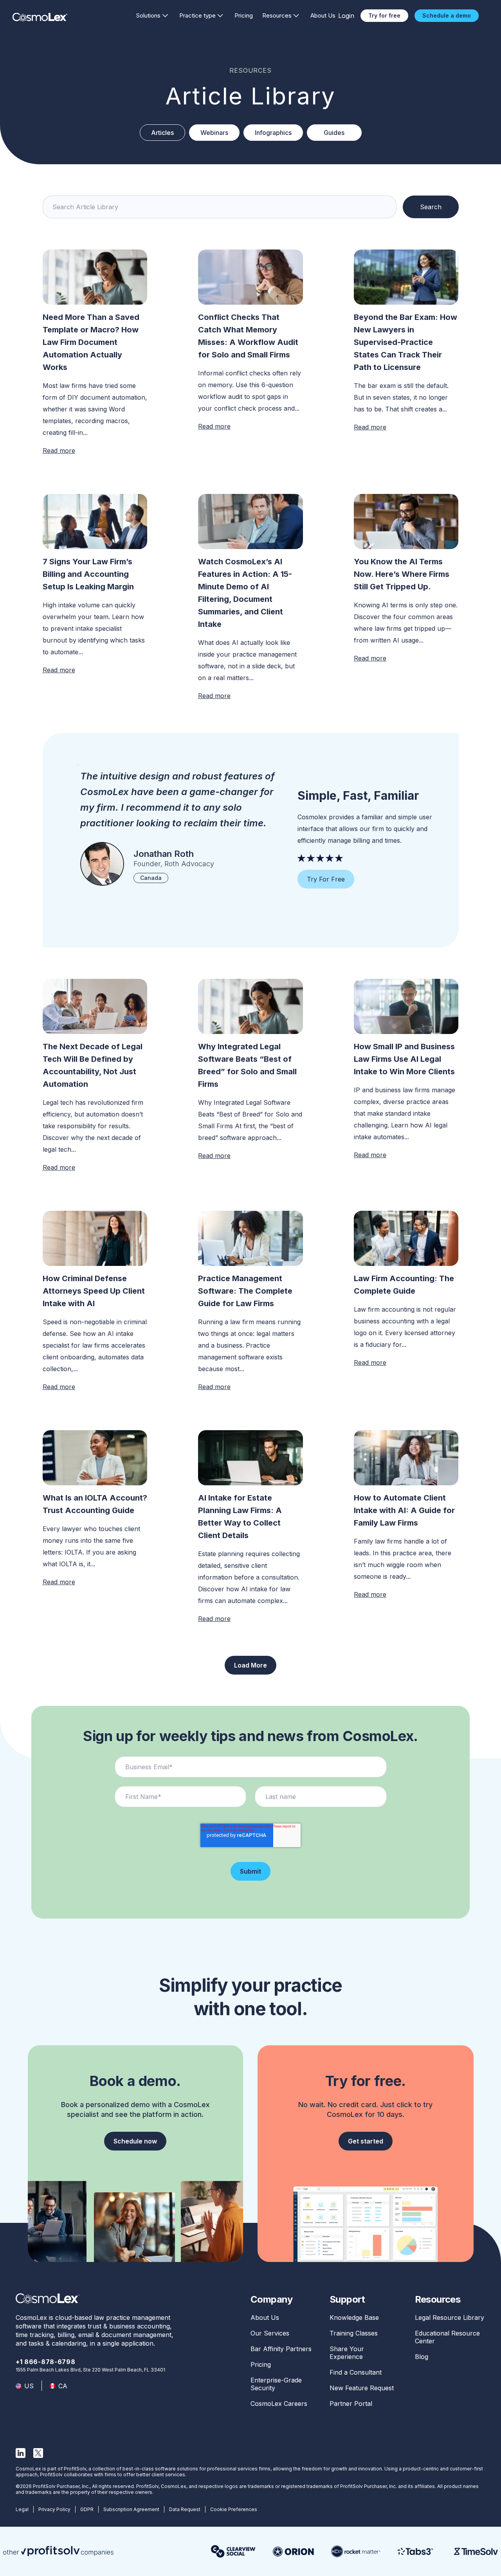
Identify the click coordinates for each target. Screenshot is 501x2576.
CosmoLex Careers (279, 2404)
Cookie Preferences (234, 2509)
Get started (366, 2141)
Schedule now (135, 2141)
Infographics (273, 133)
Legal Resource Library (450, 2318)
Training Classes (354, 2333)
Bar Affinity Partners (281, 2349)
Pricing (244, 15)
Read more (59, 451)
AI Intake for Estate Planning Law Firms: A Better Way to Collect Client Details (240, 1517)
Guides (334, 133)
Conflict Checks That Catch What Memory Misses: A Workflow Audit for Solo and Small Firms (248, 336)
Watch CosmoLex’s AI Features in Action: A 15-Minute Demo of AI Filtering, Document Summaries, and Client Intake (245, 593)
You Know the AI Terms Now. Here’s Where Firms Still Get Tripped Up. (402, 574)
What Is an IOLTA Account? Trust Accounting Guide (95, 1504)
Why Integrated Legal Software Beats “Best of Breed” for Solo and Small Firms (247, 1065)
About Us (323, 15)
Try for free (384, 15)
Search (431, 207)
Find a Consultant (356, 2372)
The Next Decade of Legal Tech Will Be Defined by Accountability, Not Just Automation (93, 1065)
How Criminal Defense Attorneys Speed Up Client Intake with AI (94, 1291)
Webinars (214, 133)
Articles (162, 133)
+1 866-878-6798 (46, 2362)
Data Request (185, 2509)
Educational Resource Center (447, 2337)
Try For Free (326, 879)
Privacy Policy (54, 2509)
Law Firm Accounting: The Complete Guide (404, 1285)
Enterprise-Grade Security (276, 2384)
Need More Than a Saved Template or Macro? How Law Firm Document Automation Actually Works (91, 342)
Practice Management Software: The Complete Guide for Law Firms (245, 1291)
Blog (422, 2357)
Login (346, 16)
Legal (22, 2509)
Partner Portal (351, 2404)
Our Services (270, 2333)
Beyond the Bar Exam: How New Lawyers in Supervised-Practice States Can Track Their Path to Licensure (405, 342)
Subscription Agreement (131, 2509)
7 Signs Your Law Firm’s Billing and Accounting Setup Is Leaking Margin (88, 574)
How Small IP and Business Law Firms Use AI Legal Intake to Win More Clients (405, 1059)
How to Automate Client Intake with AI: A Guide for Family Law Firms (404, 1510)
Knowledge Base (354, 2318)
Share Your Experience (347, 2353)
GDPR (87, 2509)
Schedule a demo (447, 15)
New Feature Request (362, 2388)
